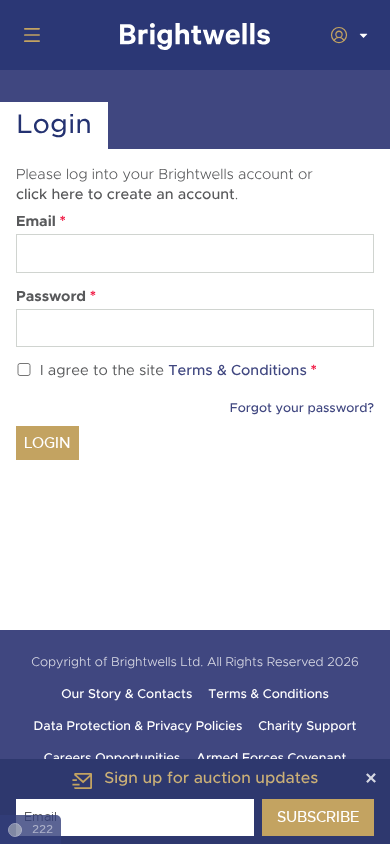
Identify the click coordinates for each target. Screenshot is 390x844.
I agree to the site (178, 371)
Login (47, 443)
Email (41, 222)
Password (56, 297)
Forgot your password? (302, 408)
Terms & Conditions (237, 371)
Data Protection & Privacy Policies (138, 726)
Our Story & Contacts (126, 694)
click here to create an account (125, 195)
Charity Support (307, 726)
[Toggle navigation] (28, 35)
